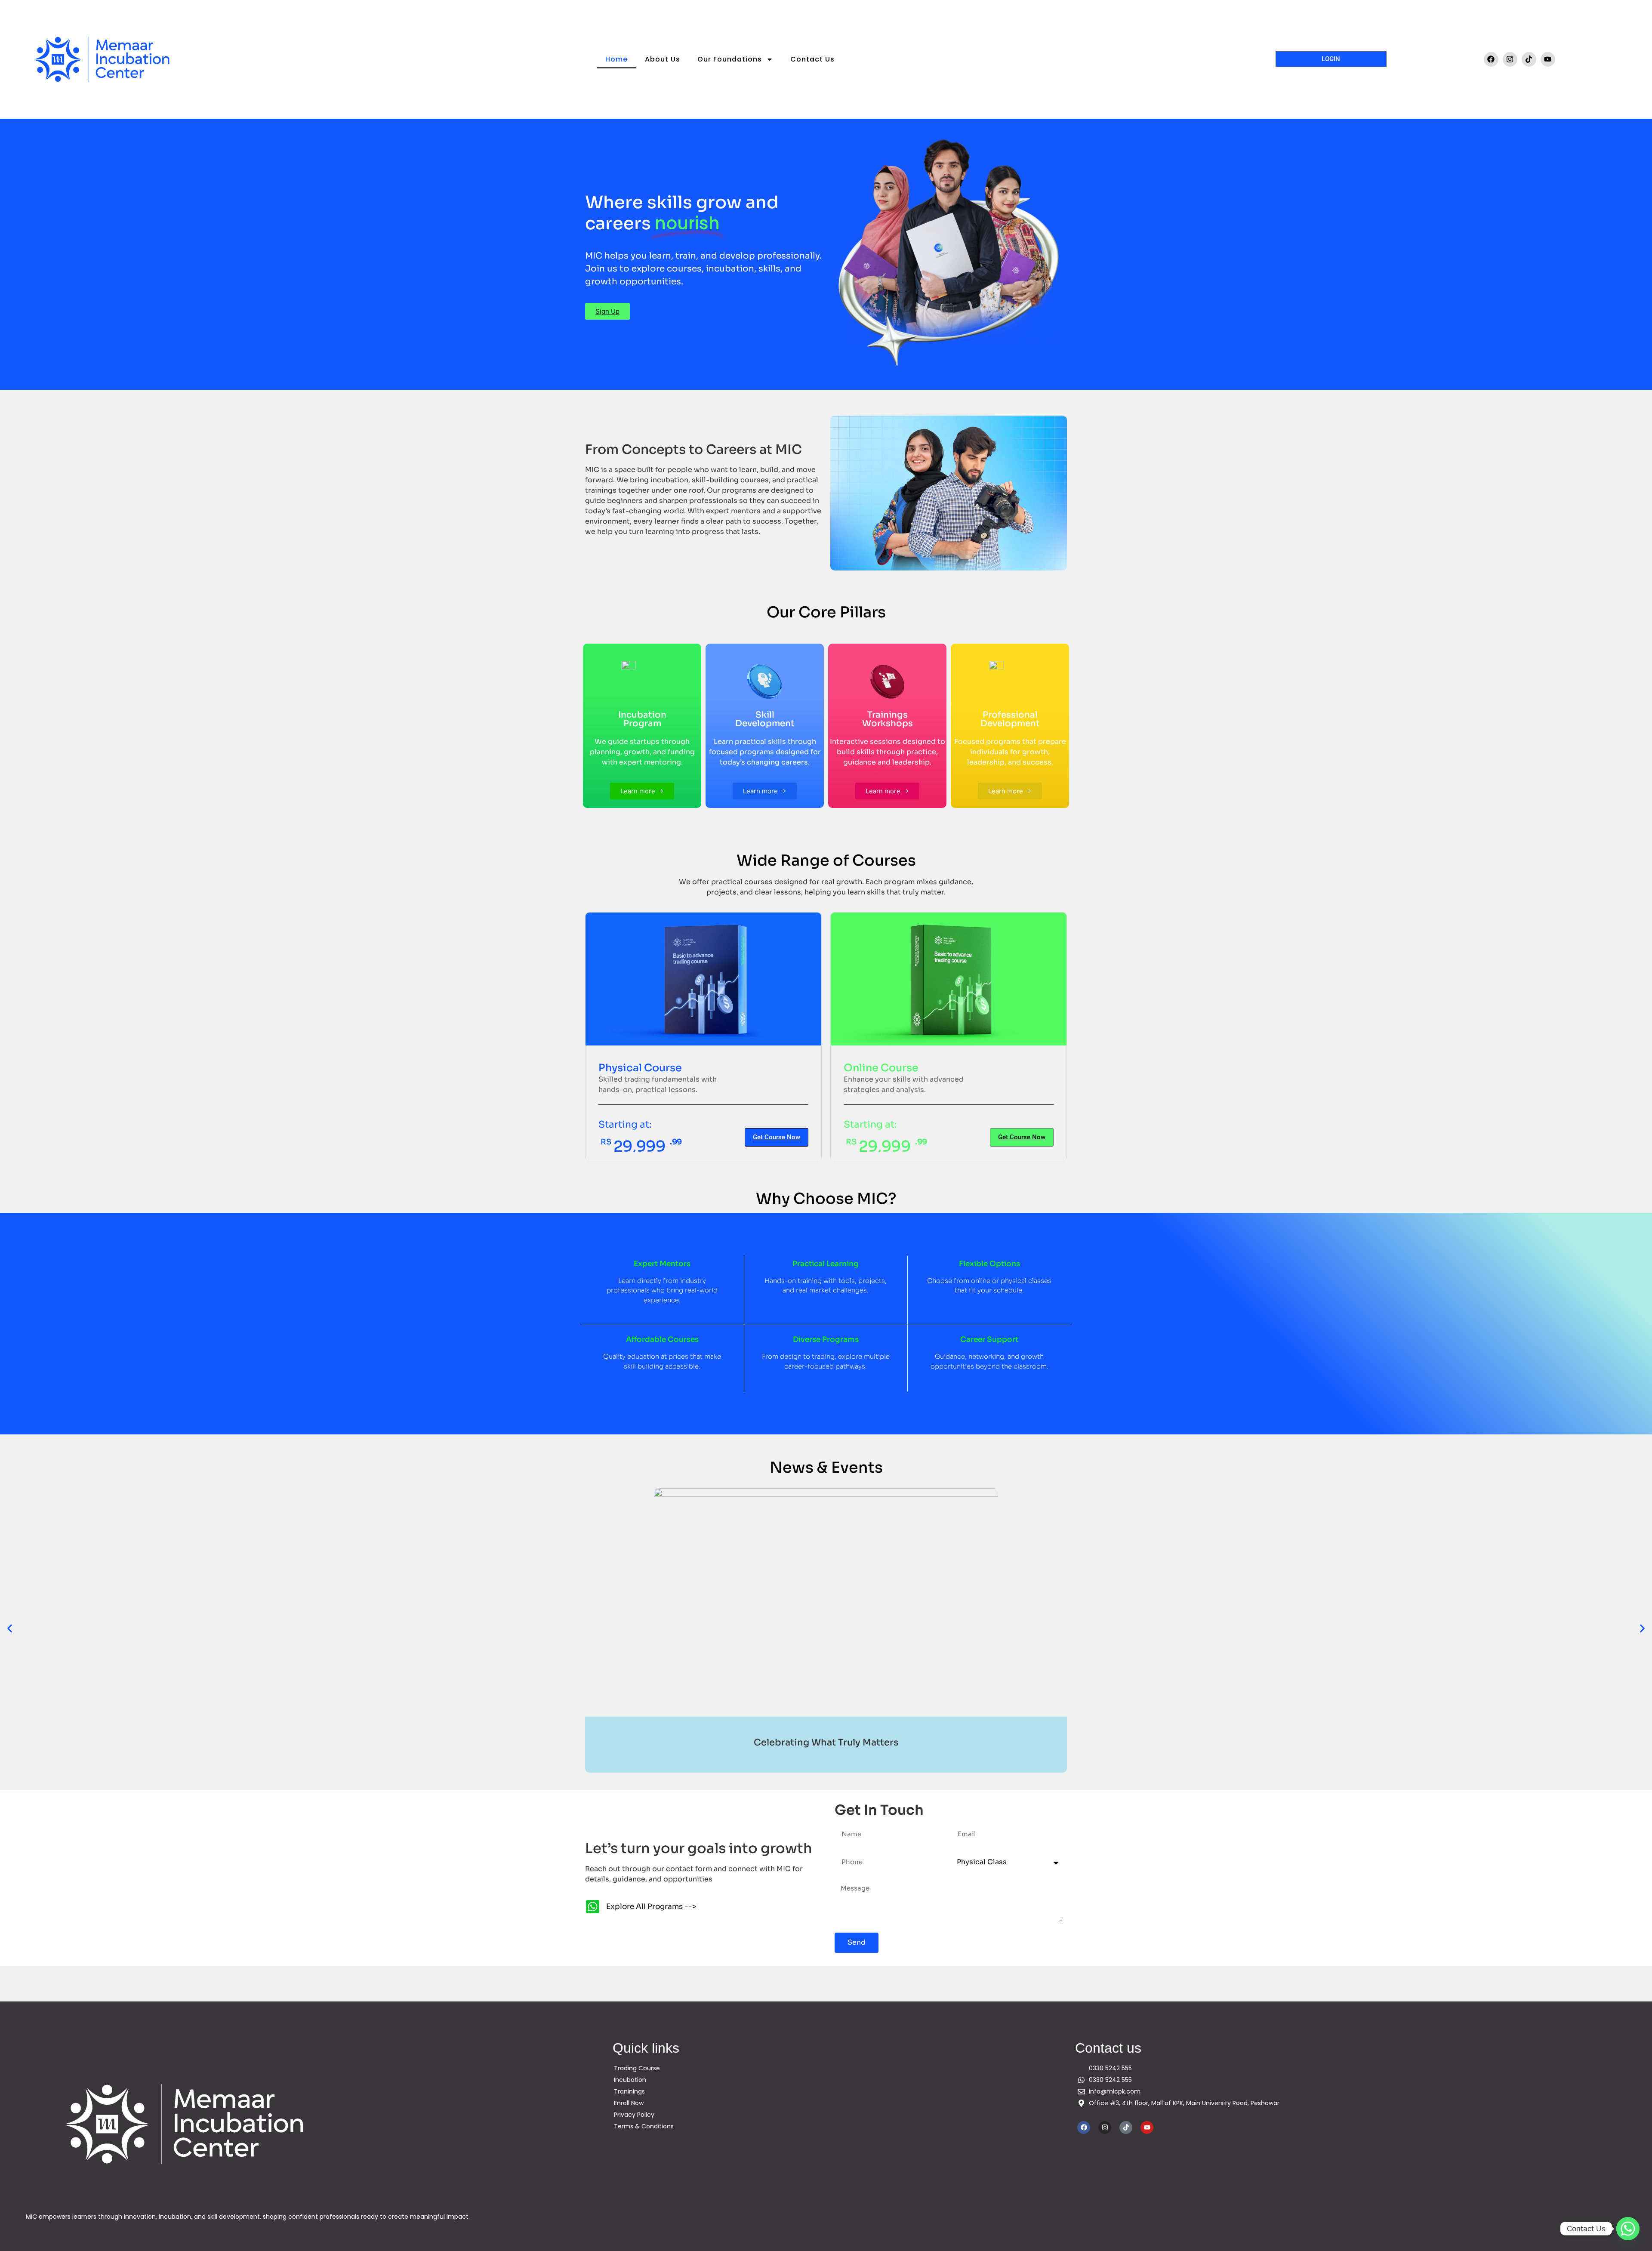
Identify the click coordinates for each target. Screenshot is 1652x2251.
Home (616, 59)
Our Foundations (730, 59)
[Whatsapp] (1628, 2229)
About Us (663, 59)
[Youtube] (1548, 59)
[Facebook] (1491, 59)
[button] (10, 1628)
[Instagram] (1510, 59)
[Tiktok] (1529, 59)
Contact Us (812, 59)
